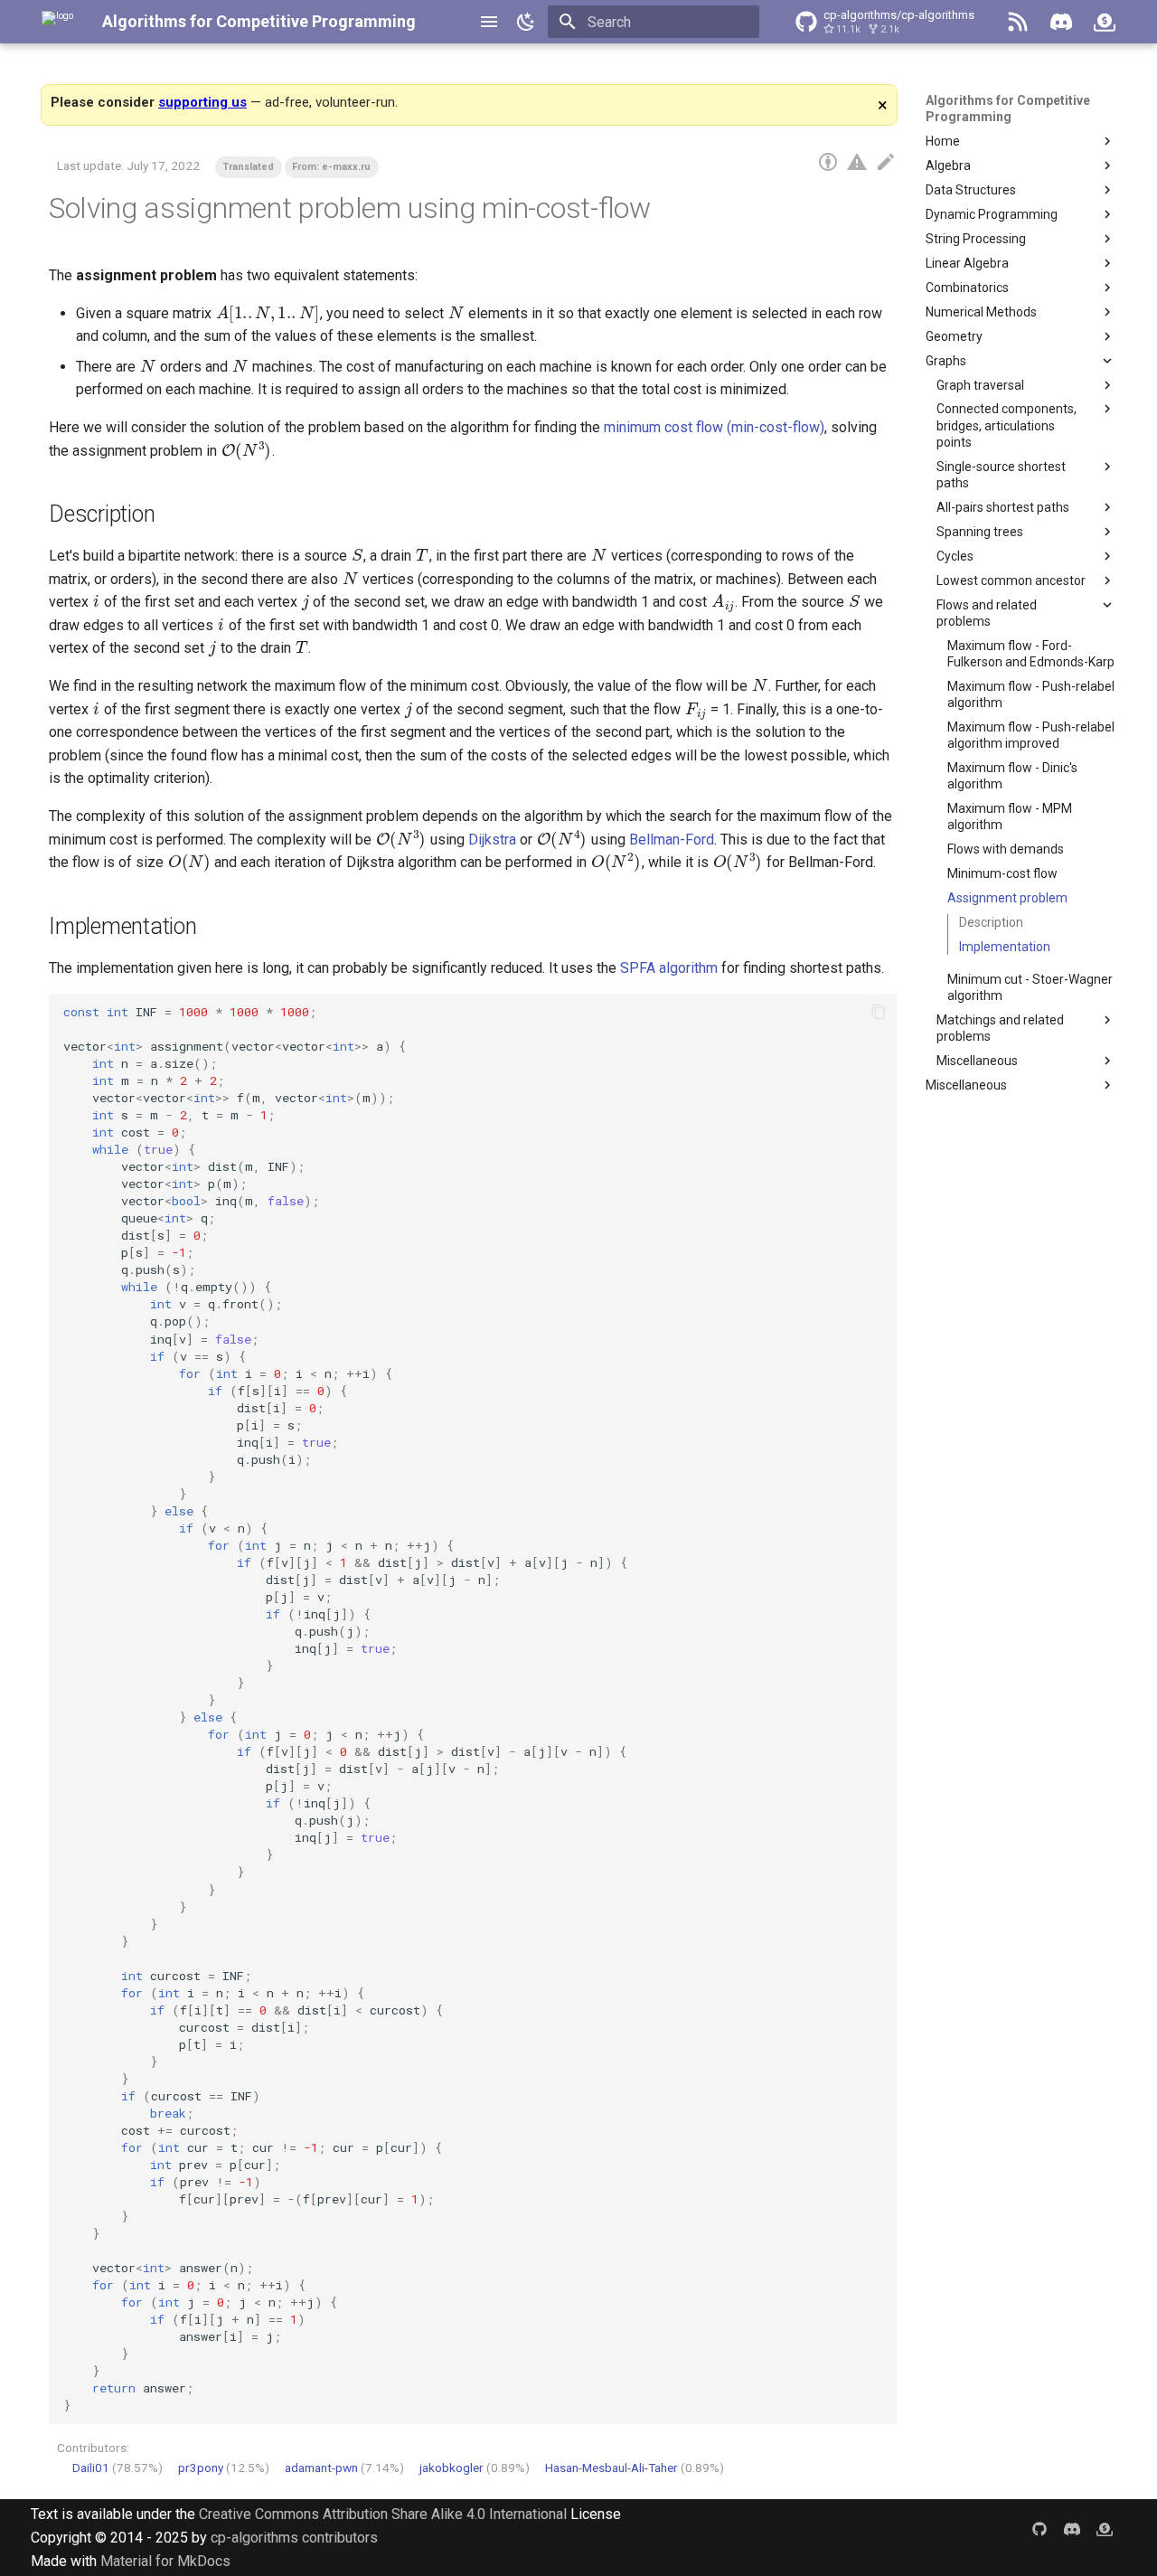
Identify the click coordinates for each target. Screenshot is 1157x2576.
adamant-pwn (321, 2467)
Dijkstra (492, 840)
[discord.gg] (1072, 2528)
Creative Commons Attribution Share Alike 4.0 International (383, 2514)
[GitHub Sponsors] (1105, 22)
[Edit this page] (886, 163)
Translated (248, 167)
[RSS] (1018, 22)
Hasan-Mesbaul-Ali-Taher (611, 2467)
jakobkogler (452, 2467)
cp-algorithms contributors (294, 2538)
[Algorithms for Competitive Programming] (57, 22)
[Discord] (1061, 22)
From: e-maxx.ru (331, 167)
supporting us (202, 102)
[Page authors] (828, 163)
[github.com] (1039, 2528)
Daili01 (91, 2467)
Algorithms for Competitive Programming (259, 21)
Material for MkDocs (165, 2561)
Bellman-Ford (672, 840)
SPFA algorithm (669, 968)
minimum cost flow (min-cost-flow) (714, 427)
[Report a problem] (857, 163)
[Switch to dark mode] (526, 22)
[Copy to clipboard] (879, 1012)
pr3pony (201, 2467)
